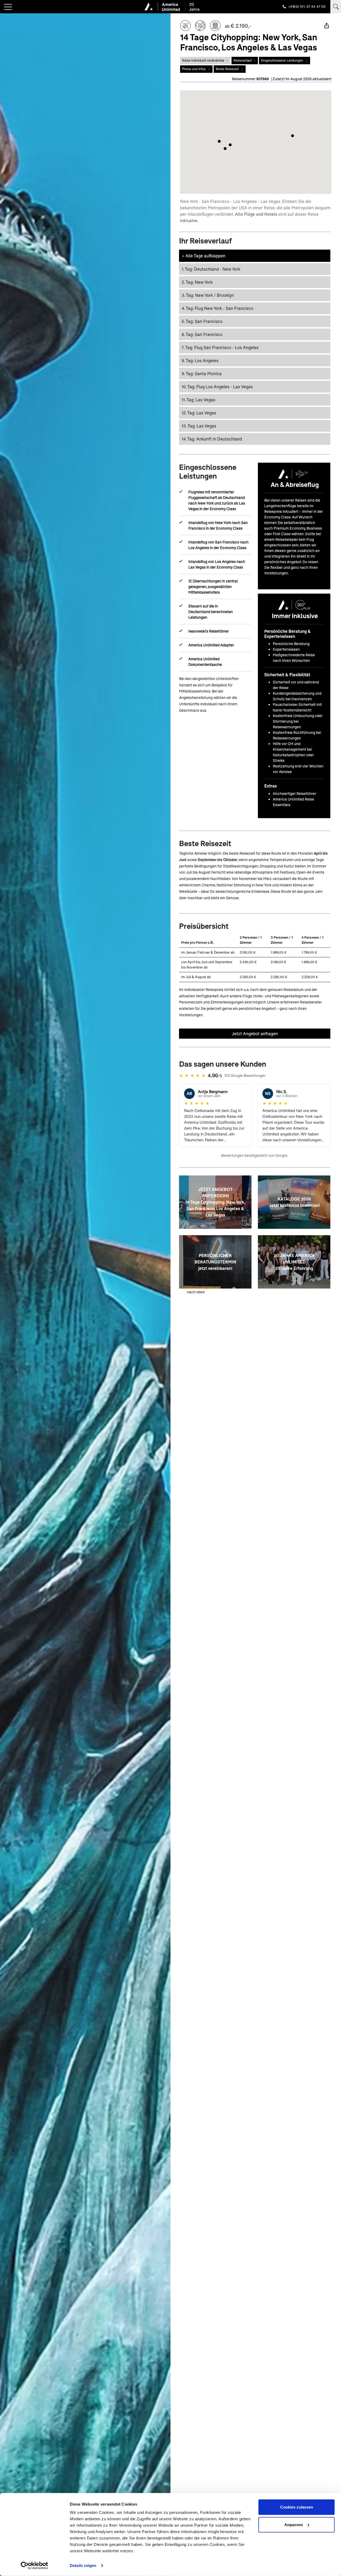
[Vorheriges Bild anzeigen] (6, 1288)
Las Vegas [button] (198, 400)
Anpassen (294, 2524)
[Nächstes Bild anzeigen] (165, 1288)
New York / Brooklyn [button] (208, 295)
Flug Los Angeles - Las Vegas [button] (217, 387)
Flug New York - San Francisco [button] (218, 308)
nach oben (196, 1292)
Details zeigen (83, 2565)
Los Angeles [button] (200, 360)
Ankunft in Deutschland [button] (212, 439)
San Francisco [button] (202, 321)
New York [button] (197, 282)
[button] (293, 136)
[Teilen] (327, 26)
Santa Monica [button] (202, 373)
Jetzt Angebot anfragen (255, 1033)
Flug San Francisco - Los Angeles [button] (220, 347)
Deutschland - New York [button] (211, 269)
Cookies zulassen (297, 2507)
